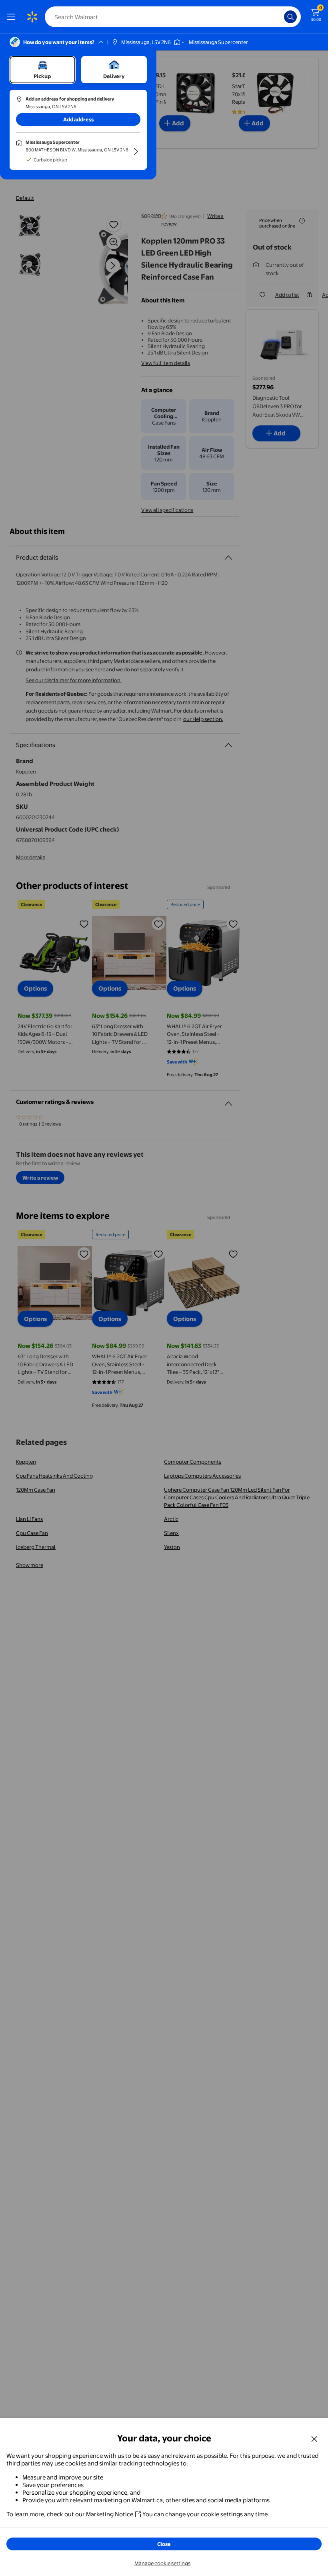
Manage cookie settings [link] (162, 2563)
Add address (78, 119)
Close (164, 2544)
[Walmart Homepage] (32, 17)
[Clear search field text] (280, 17)
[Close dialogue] (314, 2439)
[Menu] (13, 17)
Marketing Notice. (110, 2514)
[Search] (290, 17)
